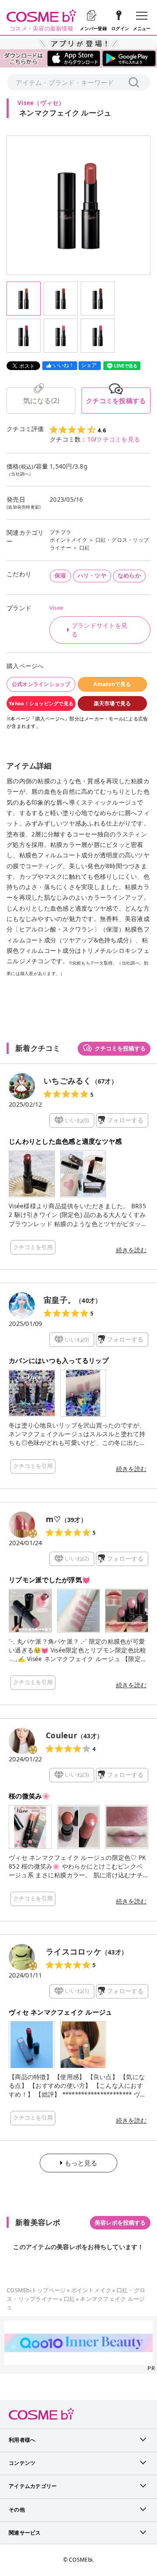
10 (91, 439)
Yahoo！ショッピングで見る (41, 703)
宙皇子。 (60, 1300)
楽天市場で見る (113, 703)
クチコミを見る (118, 439)
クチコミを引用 (33, 1247)
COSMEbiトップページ (36, 2290)
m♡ (53, 1519)
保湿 (60, 575)
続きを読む (131, 1250)
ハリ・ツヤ (92, 575)
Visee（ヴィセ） (41, 103)
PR (151, 2368)
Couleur (61, 1735)
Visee (56, 608)
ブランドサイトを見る (99, 630)
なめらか (129, 575)
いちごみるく (68, 1081)
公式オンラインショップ (41, 684)
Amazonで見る (112, 684)
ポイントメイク (68, 540)
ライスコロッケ (74, 1951)
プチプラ (60, 532)
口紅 (85, 548)
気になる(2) (41, 401)
